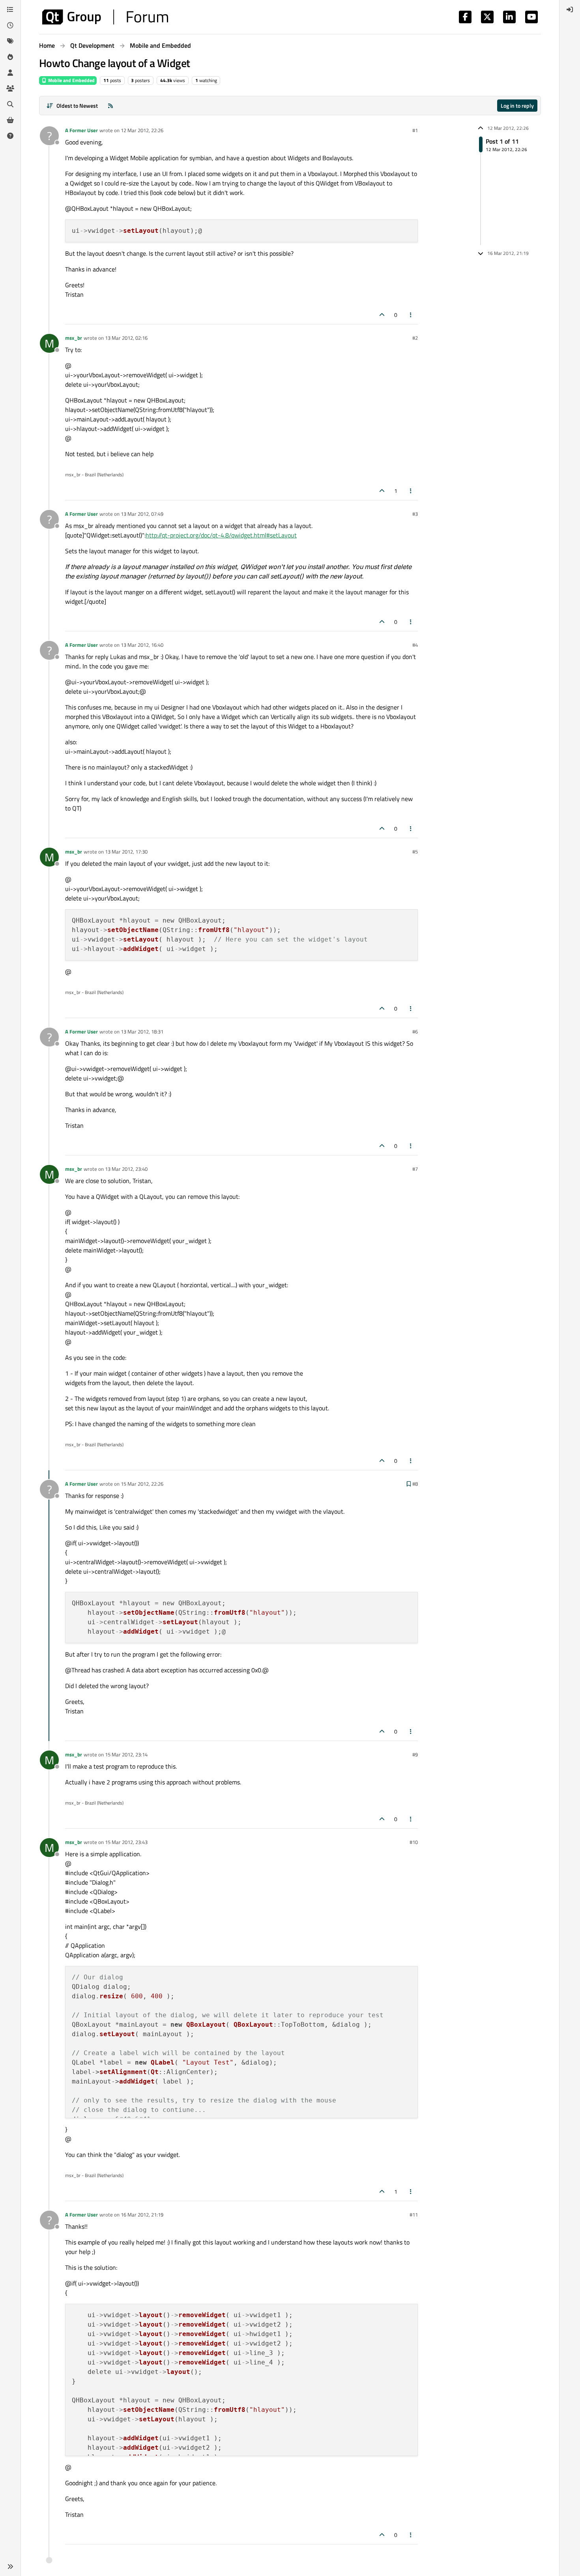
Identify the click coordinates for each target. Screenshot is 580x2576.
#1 (415, 130)
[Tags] (10, 41)
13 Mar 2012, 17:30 (126, 852)
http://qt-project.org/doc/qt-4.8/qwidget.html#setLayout (221, 535)
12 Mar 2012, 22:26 (142, 130)
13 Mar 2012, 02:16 (126, 338)
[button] (10, 2567)
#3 (415, 514)
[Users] (10, 73)
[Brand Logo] (105, 17)
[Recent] (10, 25)
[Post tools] (411, 315)
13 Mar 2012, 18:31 (142, 1032)
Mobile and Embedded (71, 80)
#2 (415, 338)
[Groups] (10, 88)
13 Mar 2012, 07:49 (142, 514)
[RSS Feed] (110, 106)
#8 (415, 1484)
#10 (414, 1842)
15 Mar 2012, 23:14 (126, 1754)
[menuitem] (570, 9)
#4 (415, 645)
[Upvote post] (382, 315)
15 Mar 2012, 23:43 (126, 1842)
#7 (415, 1169)
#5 (415, 852)
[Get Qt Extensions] (10, 120)
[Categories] (10, 9)
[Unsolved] (10, 136)
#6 (415, 1032)
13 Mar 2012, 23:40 (126, 1169)
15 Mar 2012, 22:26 (142, 1484)
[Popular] (10, 57)
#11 (414, 2215)
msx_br (74, 338)
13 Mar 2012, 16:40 (142, 645)
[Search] (10, 104)
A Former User (81, 130)
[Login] (570, 9)
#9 (415, 1754)
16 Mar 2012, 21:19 (142, 2215)
